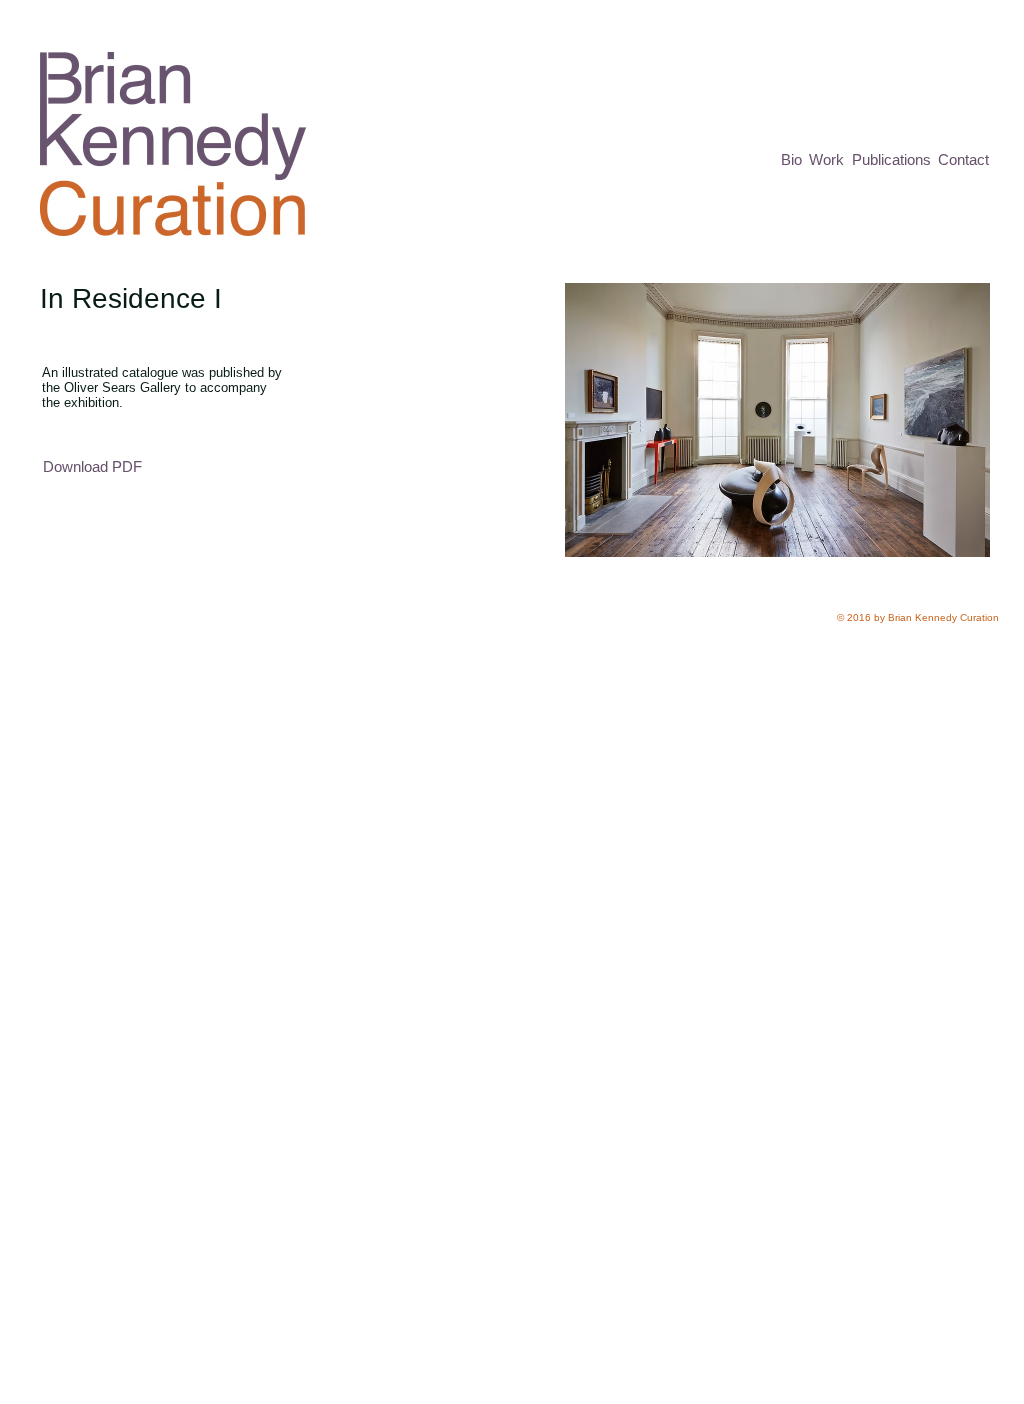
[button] (777, 420)
